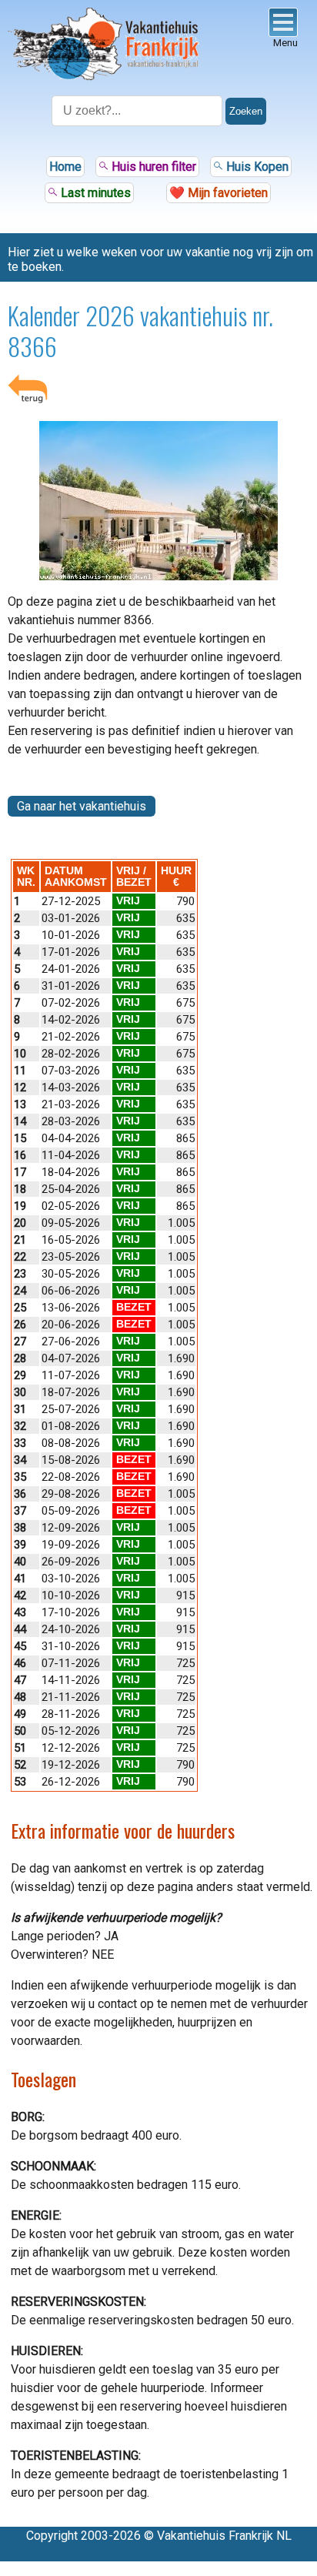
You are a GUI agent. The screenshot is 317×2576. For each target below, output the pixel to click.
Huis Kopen (256, 167)
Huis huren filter (152, 167)
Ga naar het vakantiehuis (82, 806)
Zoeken (246, 111)
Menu (285, 43)
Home (65, 167)
